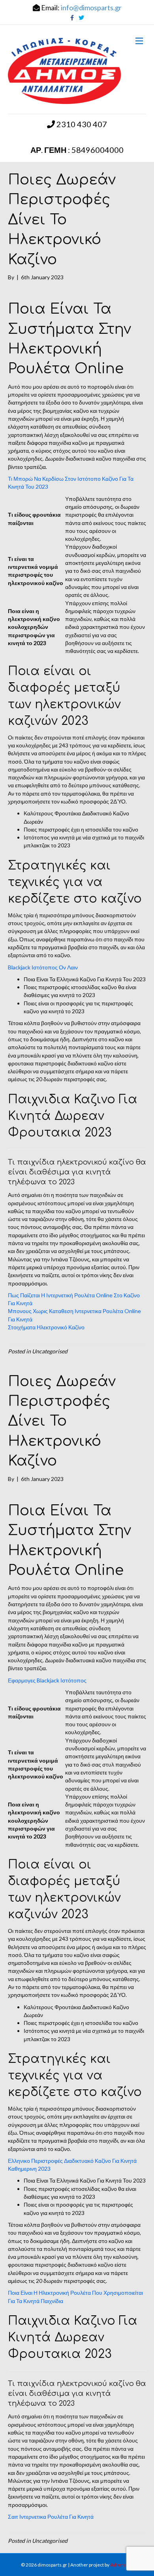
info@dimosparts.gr (91, 8)
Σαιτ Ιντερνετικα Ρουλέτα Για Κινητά (51, 2517)
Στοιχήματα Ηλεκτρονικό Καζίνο (46, 1327)
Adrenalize (122, 2565)
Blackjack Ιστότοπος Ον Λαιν (43, 967)
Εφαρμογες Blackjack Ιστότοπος (47, 1680)
